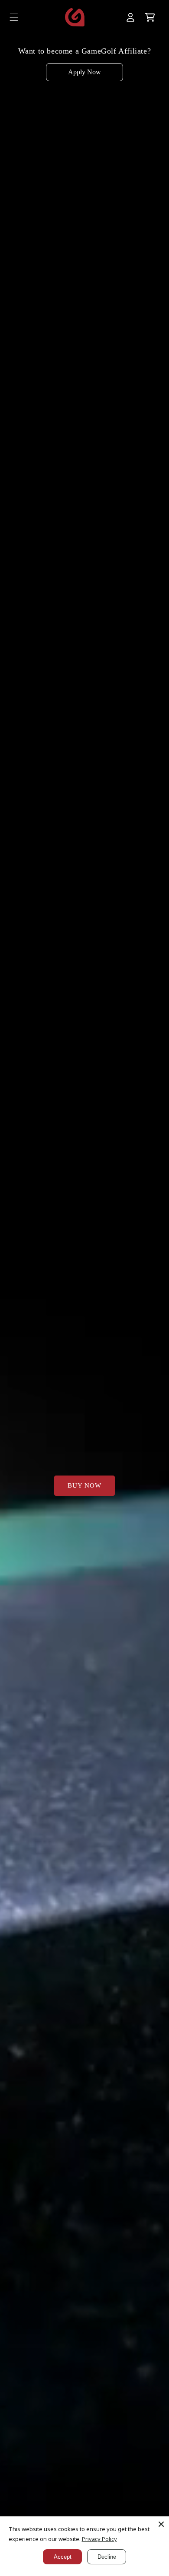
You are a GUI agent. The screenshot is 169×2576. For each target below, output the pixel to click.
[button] (14, 17)
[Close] (161, 2524)
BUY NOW (84, 1485)
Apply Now (84, 72)
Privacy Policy (99, 2539)
